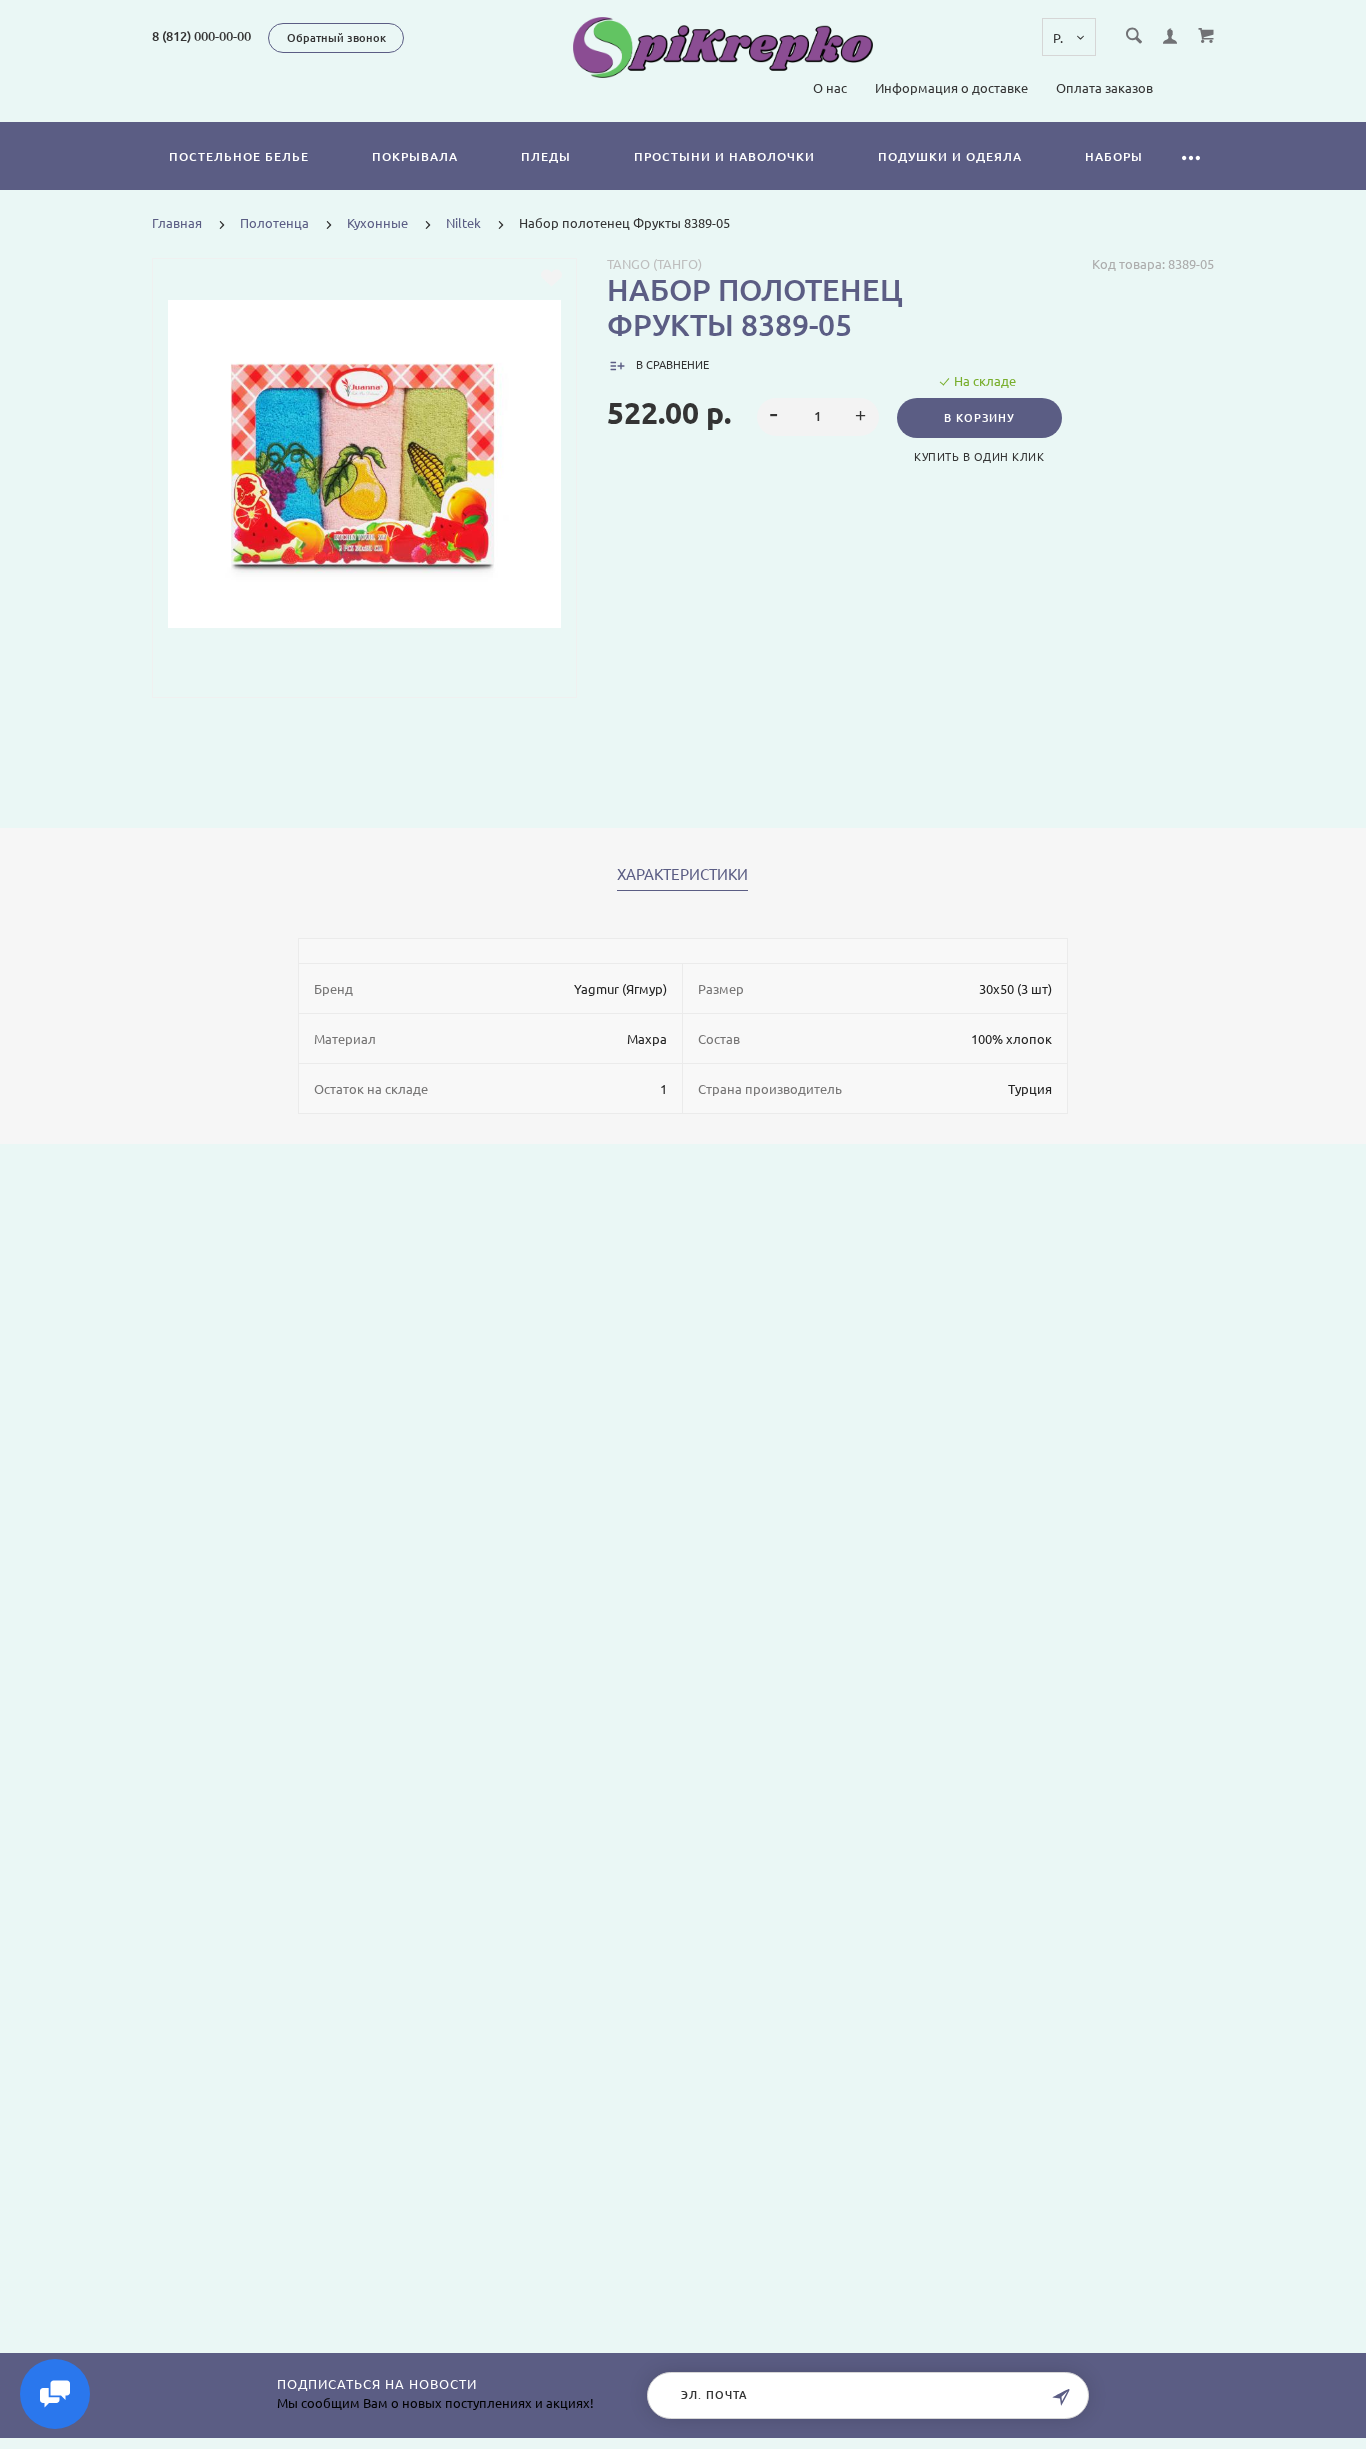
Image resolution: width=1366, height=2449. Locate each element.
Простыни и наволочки (724, 156)
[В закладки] (551, 278)
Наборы (1114, 156)
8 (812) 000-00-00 (201, 36)
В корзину (979, 418)
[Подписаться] (1061, 2397)
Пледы (546, 156)
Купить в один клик (979, 457)
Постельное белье (239, 156)
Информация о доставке (951, 88)
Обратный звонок (336, 38)
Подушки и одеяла (950, 156)
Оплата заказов (1104, 88)
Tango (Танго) (654, 264)
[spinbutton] (817, 417)
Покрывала (415, 156)
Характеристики (682, 875)
